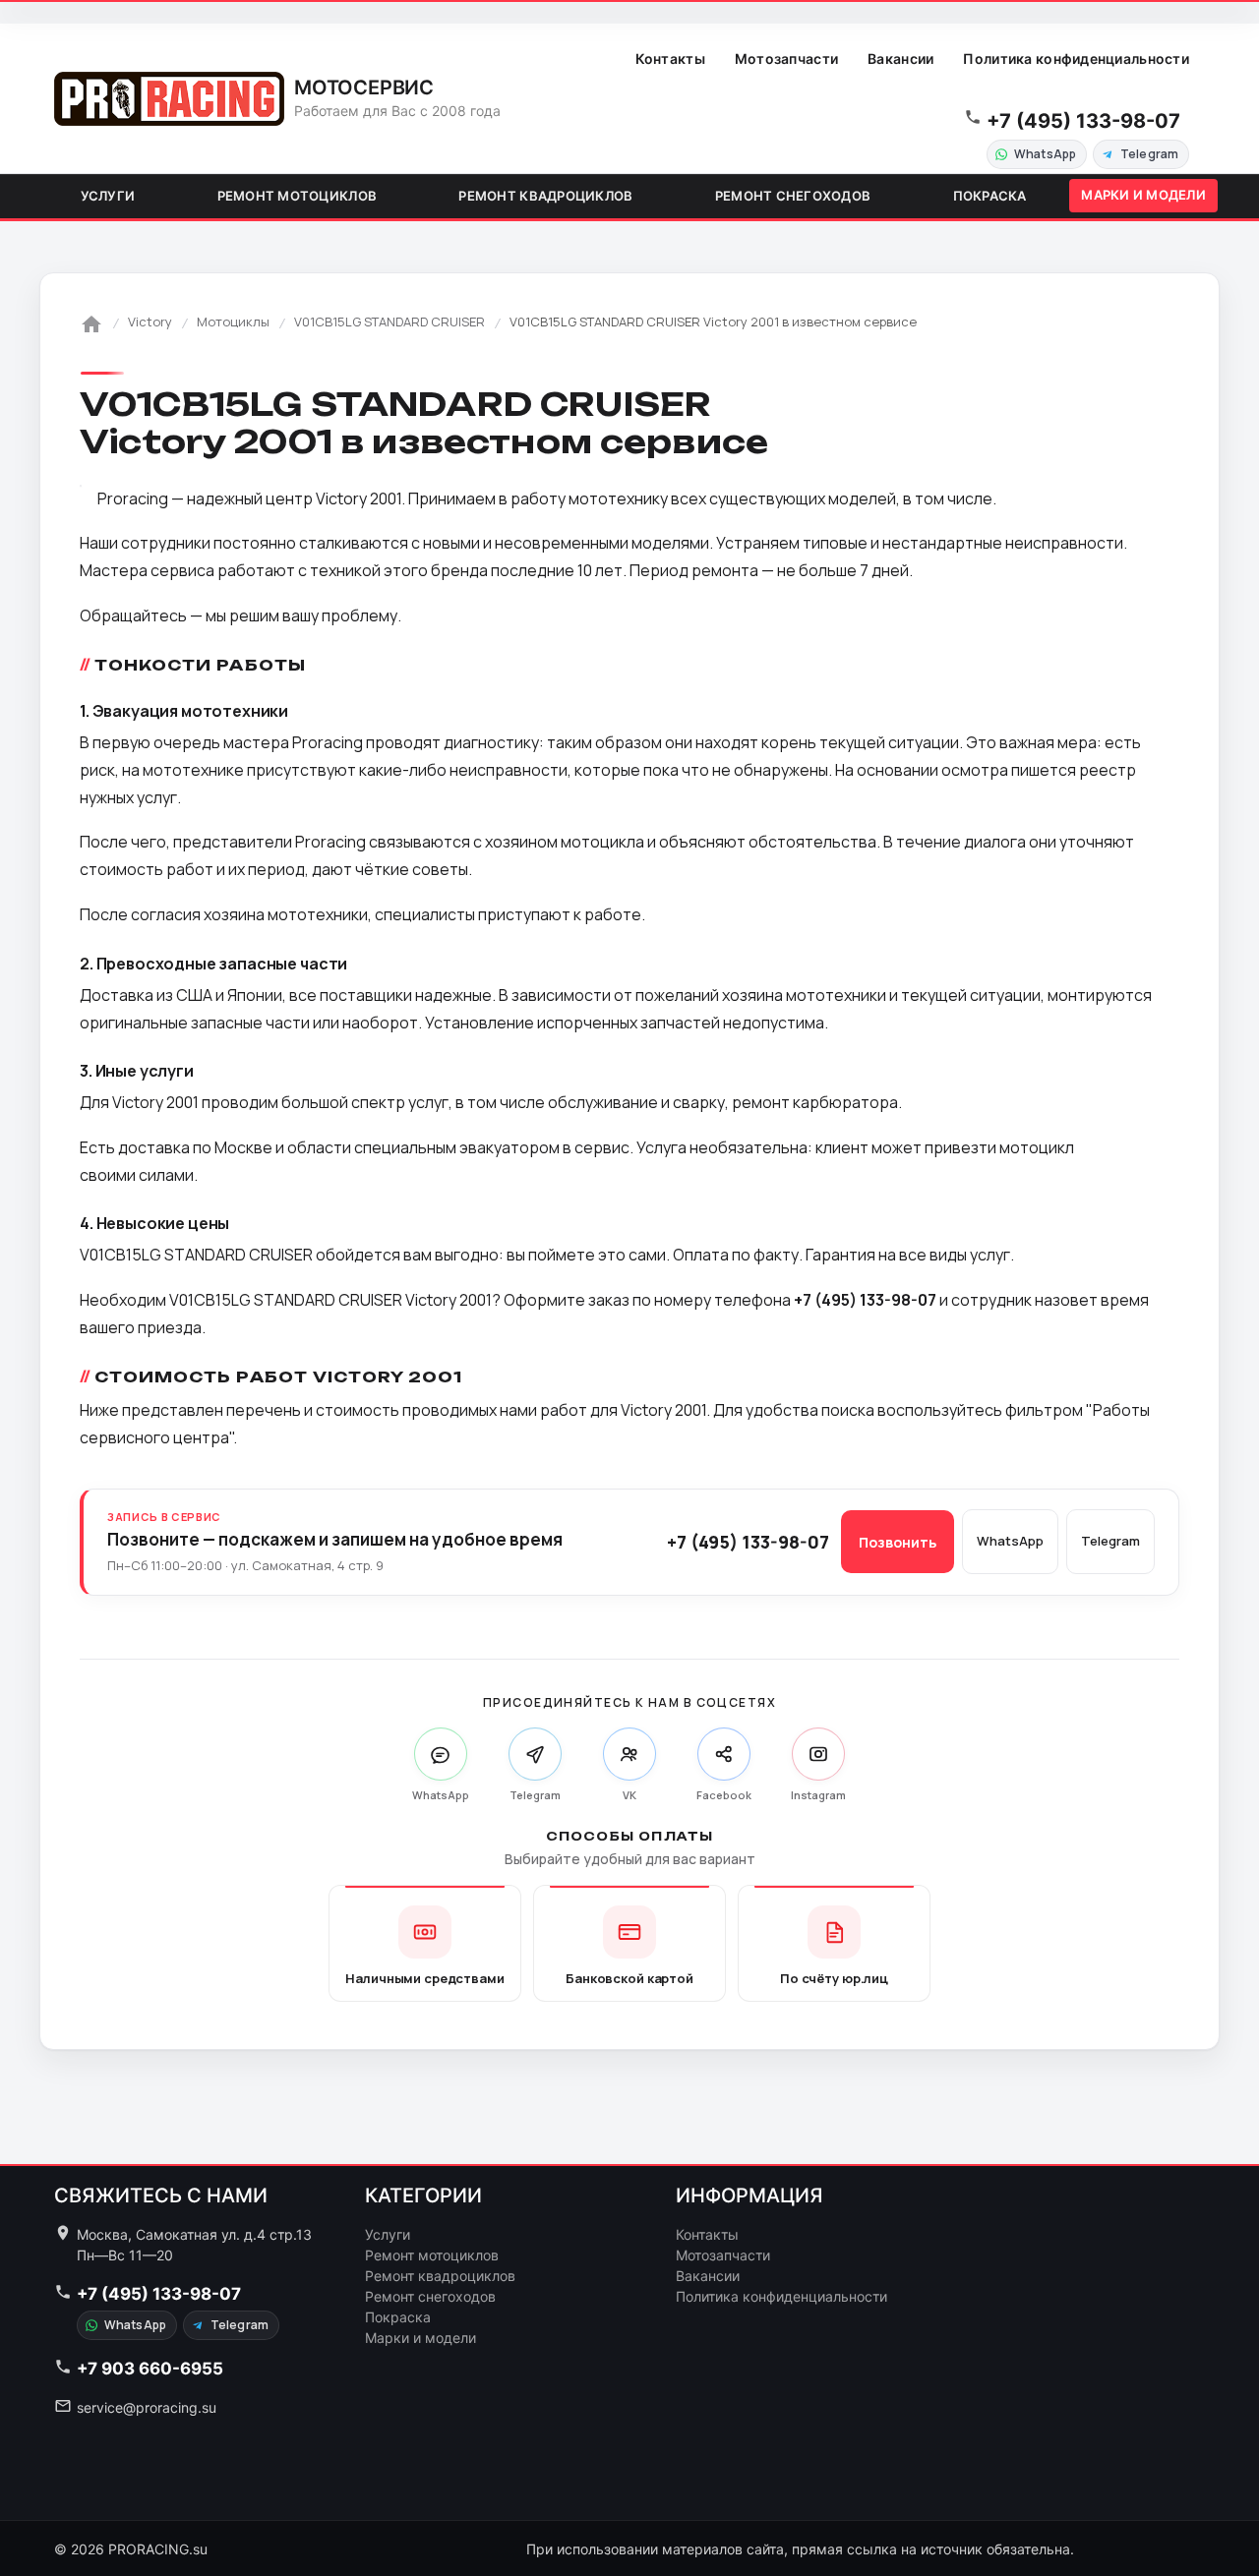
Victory (150, 322)
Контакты (670, 59)
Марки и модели (1143, 195)
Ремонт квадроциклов (545, 196)
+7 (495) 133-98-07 (1083, 121)
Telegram (1149, 154)
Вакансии (900, 59)
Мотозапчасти (786, 59)
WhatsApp (1045, 154)
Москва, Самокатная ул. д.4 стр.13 (194, 2234)
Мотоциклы (233, 322)
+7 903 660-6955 (150, 2369)
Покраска (990, 196)
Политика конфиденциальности (1076, 59)
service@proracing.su (147, 2407)
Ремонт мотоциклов (297, 196)
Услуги (108, 196)
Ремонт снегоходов (793, 196)
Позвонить (898, 1542)
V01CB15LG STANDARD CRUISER (390, 322)
